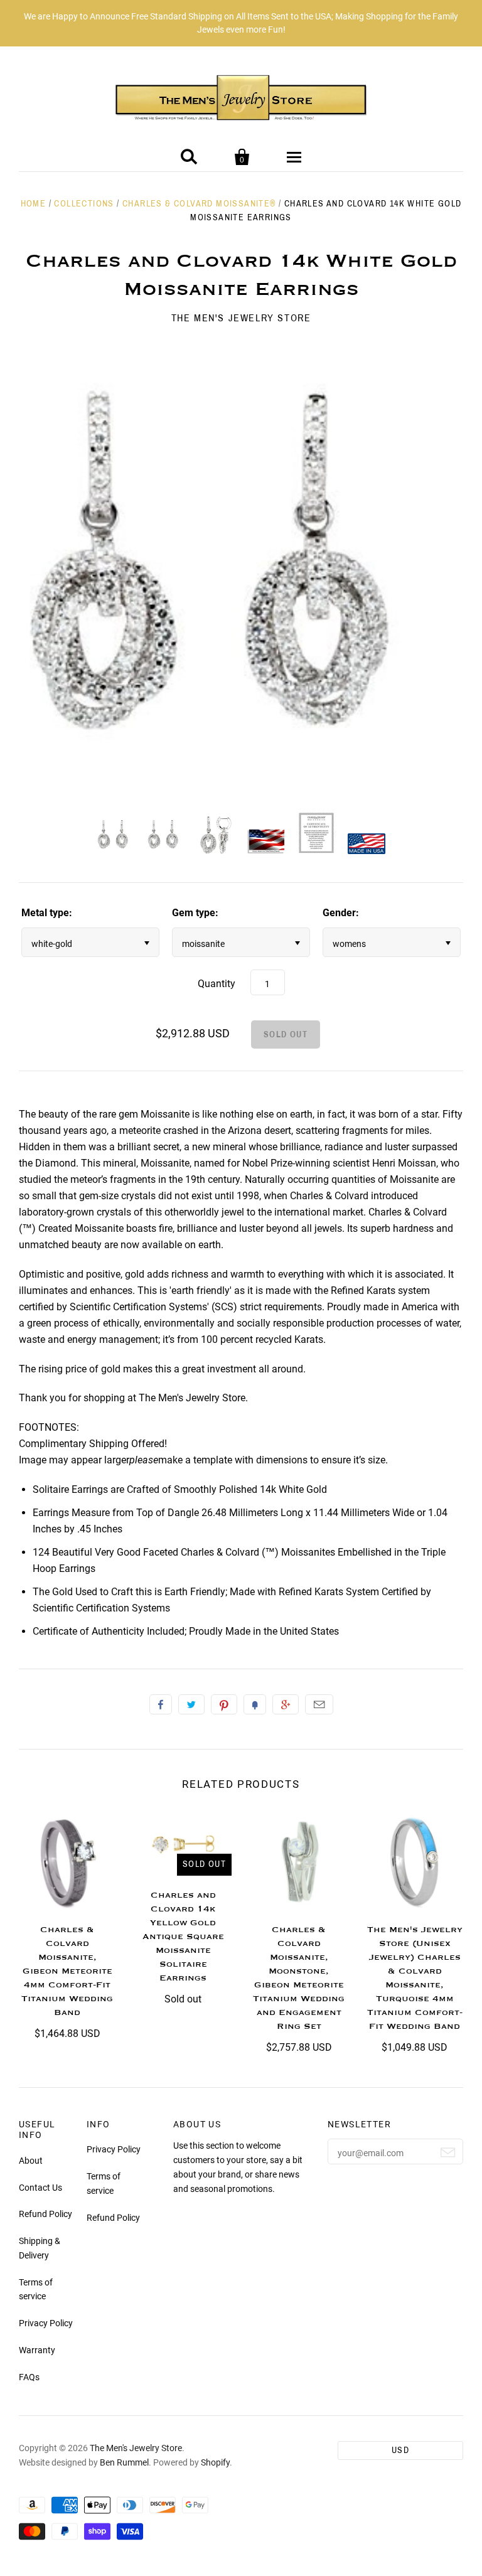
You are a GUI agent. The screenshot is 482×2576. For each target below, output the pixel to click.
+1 (286, 1704)
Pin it (224, 1704)
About (31, 2161)
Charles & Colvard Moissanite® (199, 204)
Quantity (217, 984)
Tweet (191, 1704)
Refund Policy (46, 2214)
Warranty (37, 2350)
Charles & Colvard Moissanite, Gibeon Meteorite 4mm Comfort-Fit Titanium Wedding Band (67, 1971)
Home (34, 204)
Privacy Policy (46, 2323)
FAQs (29, 2377)
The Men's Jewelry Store (241, 318)
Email (319, 1704)
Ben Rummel (124, 2462)
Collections (84, 204)
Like (161, 1704)
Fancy (255, 1704)
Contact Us (40, 2188)
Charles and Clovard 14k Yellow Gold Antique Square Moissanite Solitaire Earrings (183, 1937)
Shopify (215, 2462)
